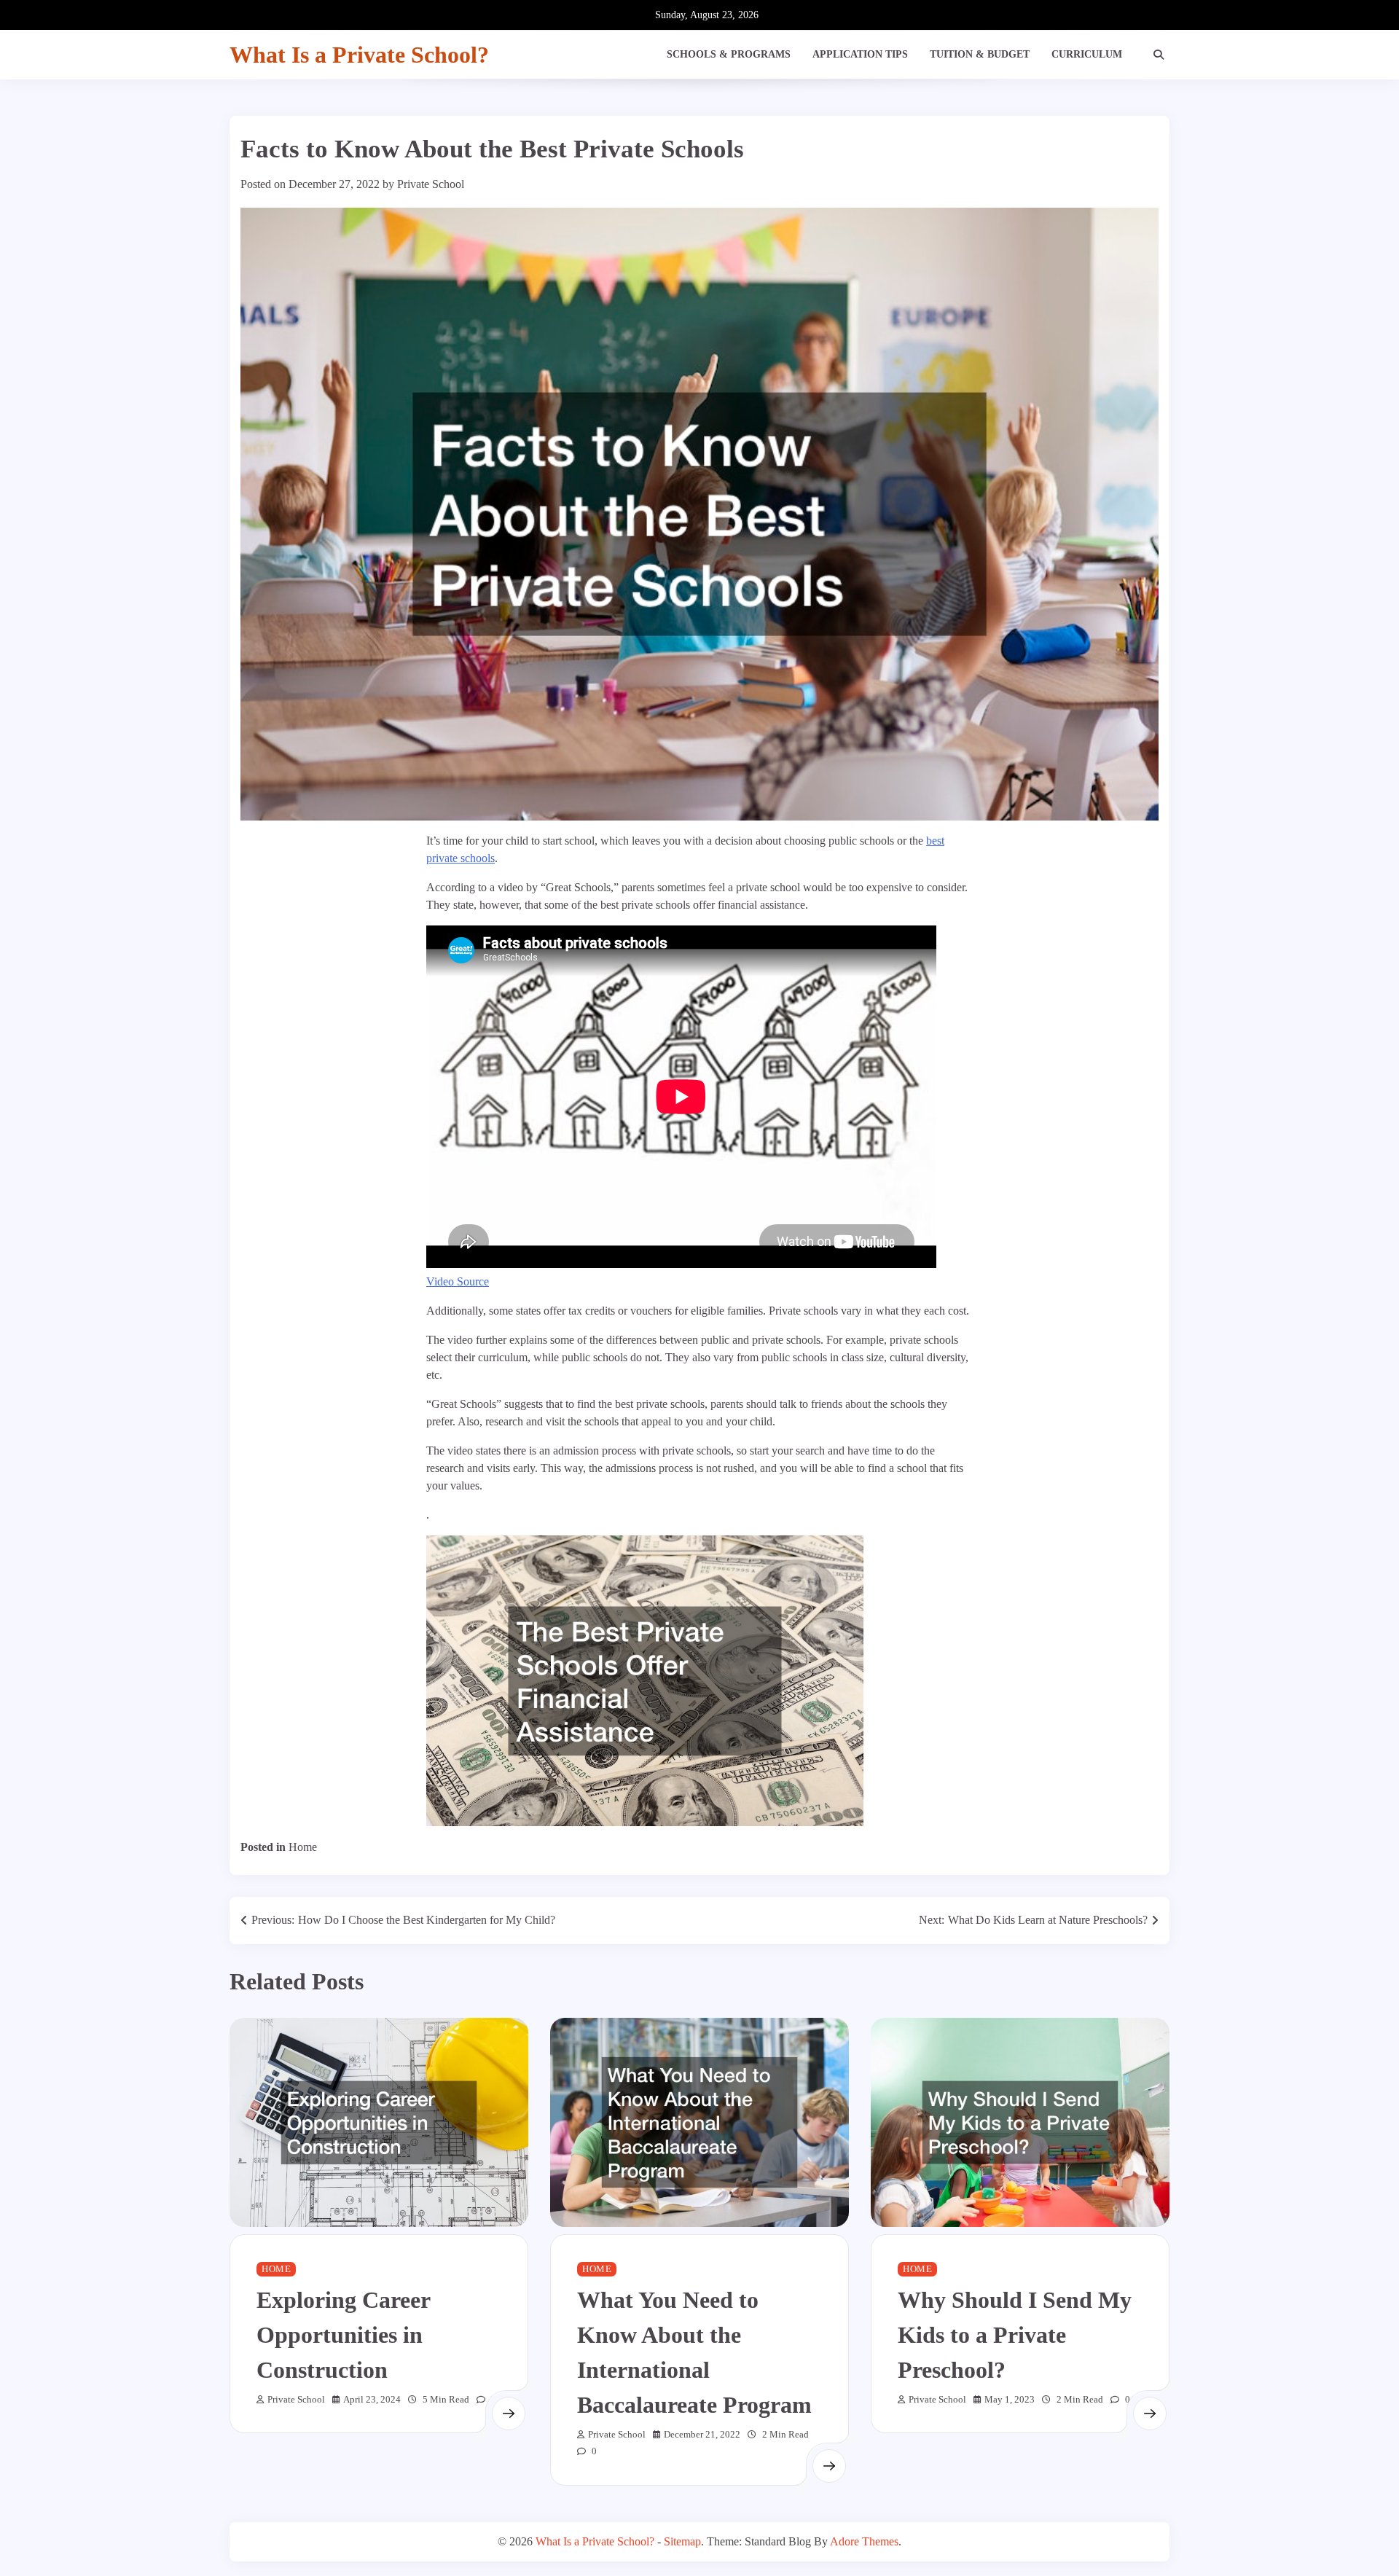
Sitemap (682, 2541)
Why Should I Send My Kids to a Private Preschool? (1015, 2335)
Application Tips (860, 54)
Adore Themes (864, 2541)
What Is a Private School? (359, 55)
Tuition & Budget (980, 54)
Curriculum (1087, 54)
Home (303, 1847)
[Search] (1159, 55)
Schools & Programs (729, 54)
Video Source (458, 1281)
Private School (431, 184)
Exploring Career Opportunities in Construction (344, 2335)
